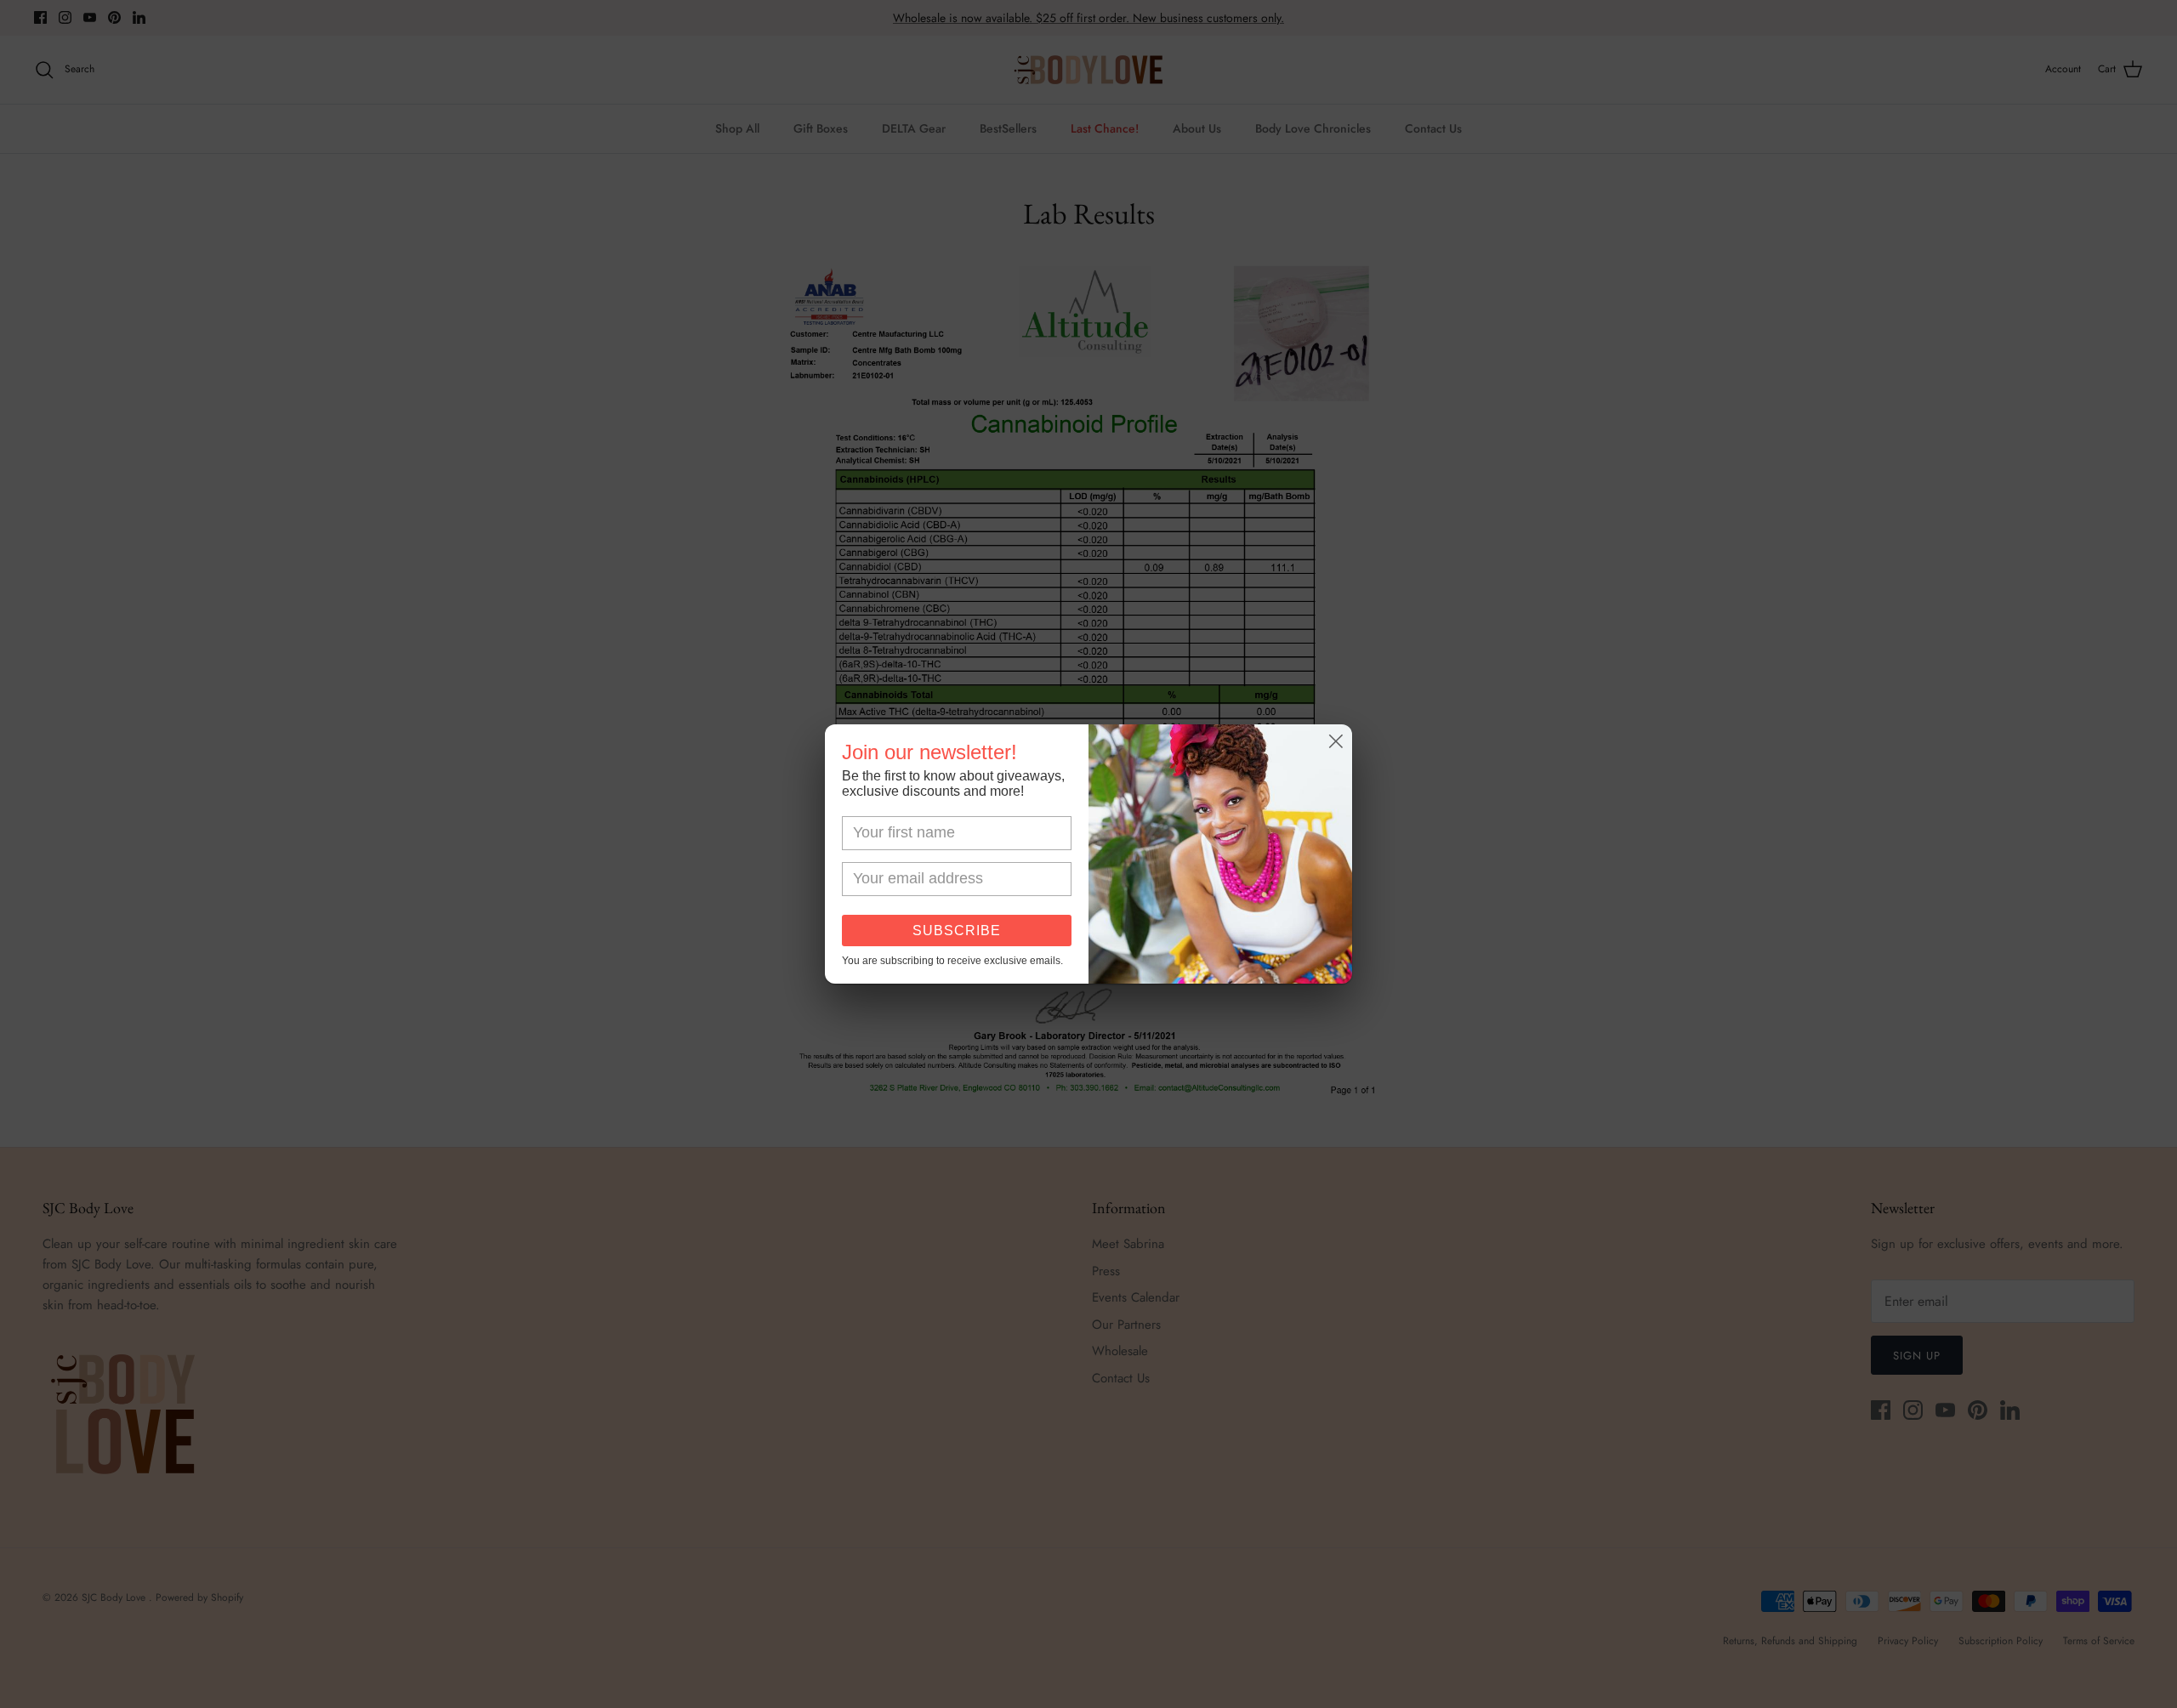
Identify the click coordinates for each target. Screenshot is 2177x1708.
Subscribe (957, 931)
